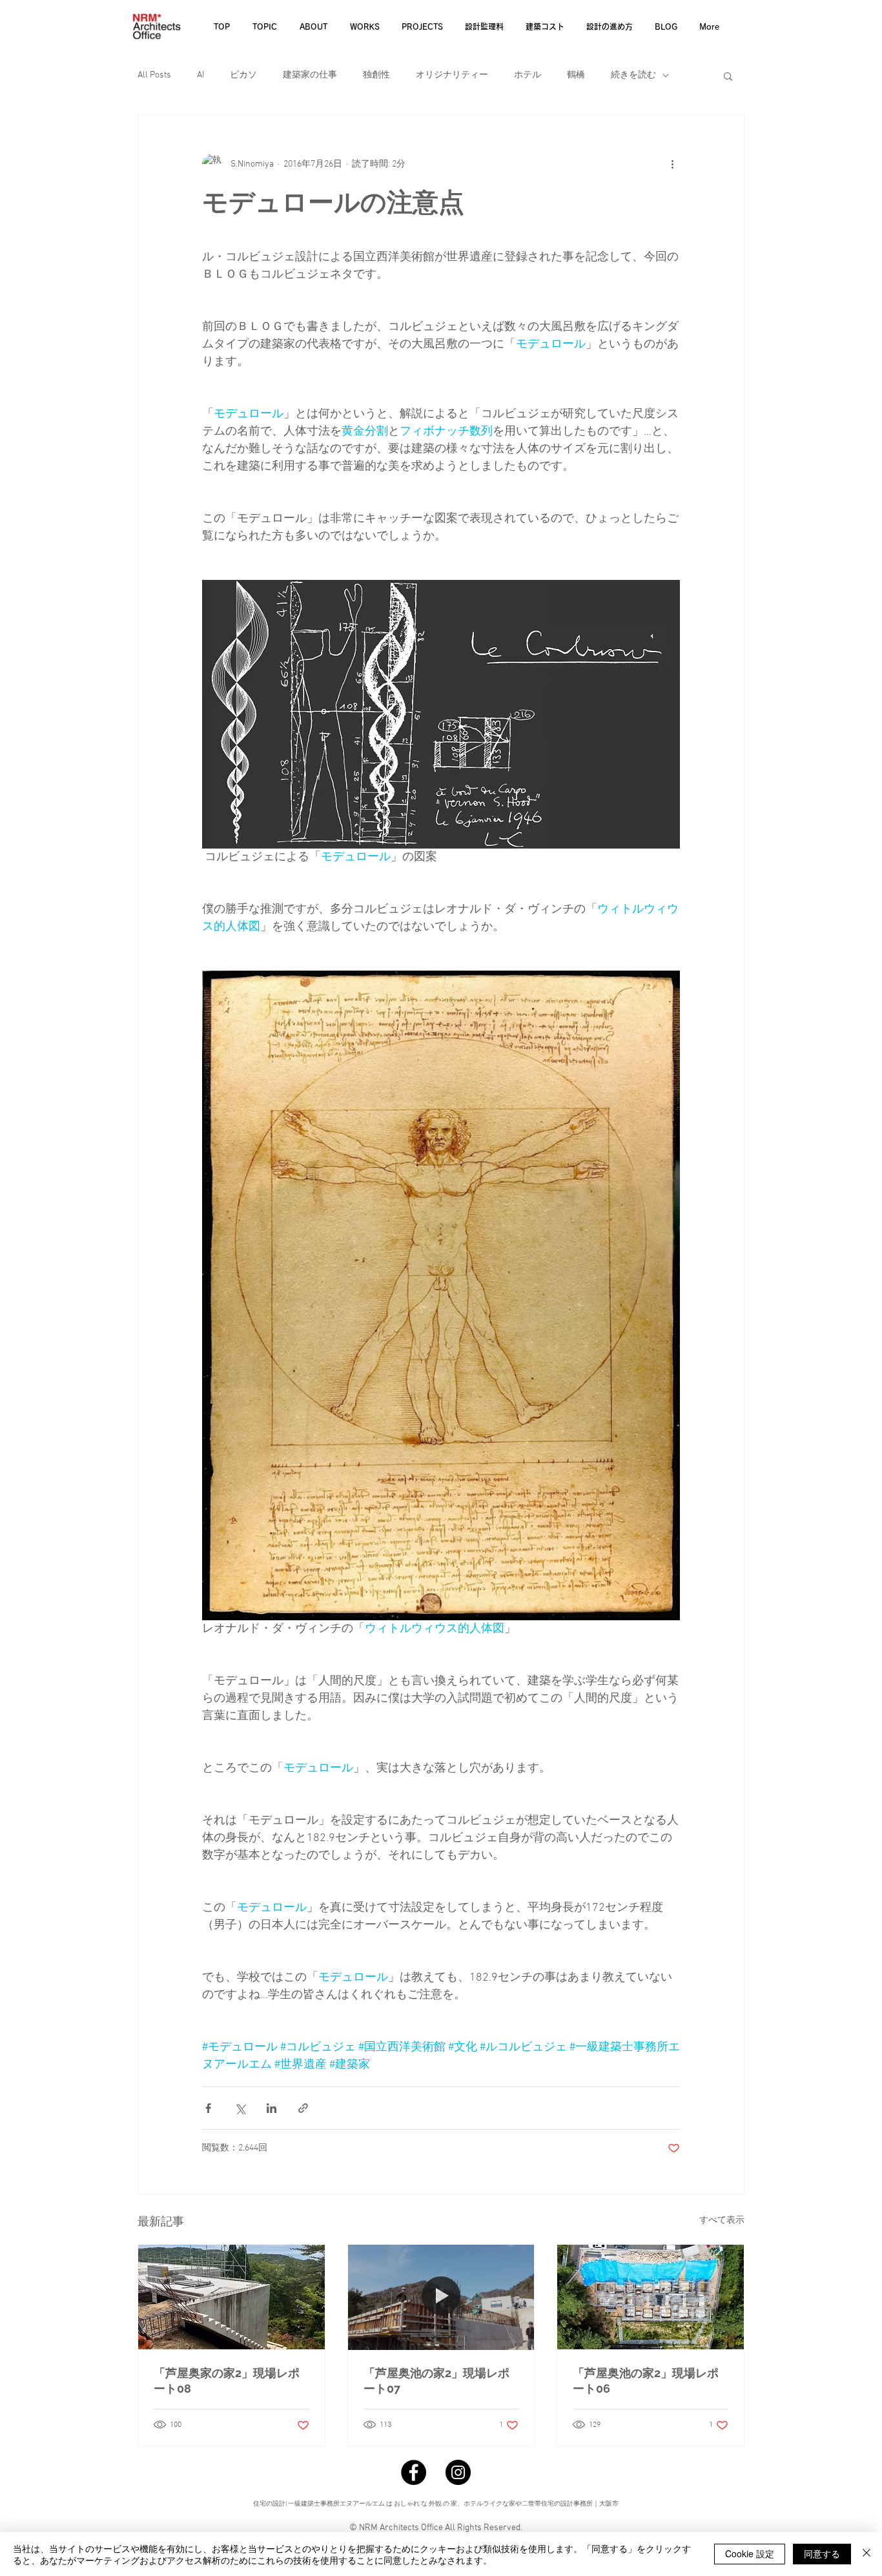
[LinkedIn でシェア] (272, 2108)
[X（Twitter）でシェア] (240, 2108)
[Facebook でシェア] (208, 2108)
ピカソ (243, 75)
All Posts (154, 75)
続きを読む (633, 75)
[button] (728, 76)
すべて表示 (722, 2221)
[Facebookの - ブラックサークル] (414, 2472)
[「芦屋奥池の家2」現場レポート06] (651, 2297)
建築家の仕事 (310, 75)
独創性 (376, 75)
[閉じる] (867, 2554)
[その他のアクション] (672, 164)
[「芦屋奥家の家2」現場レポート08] (231, 2297)
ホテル (528, 75)
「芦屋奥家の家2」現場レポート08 (227, 2381)
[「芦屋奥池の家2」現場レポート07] (441, 2297)
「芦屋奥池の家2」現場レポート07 (436, 2381)
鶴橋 (576, 75)
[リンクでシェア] (303, 2108)
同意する (822, 2553)
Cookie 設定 (750, 2553)
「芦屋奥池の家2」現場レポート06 (646, 2381)
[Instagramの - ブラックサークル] (458, 2472)
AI (200, 75)
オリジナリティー (452, 75)
